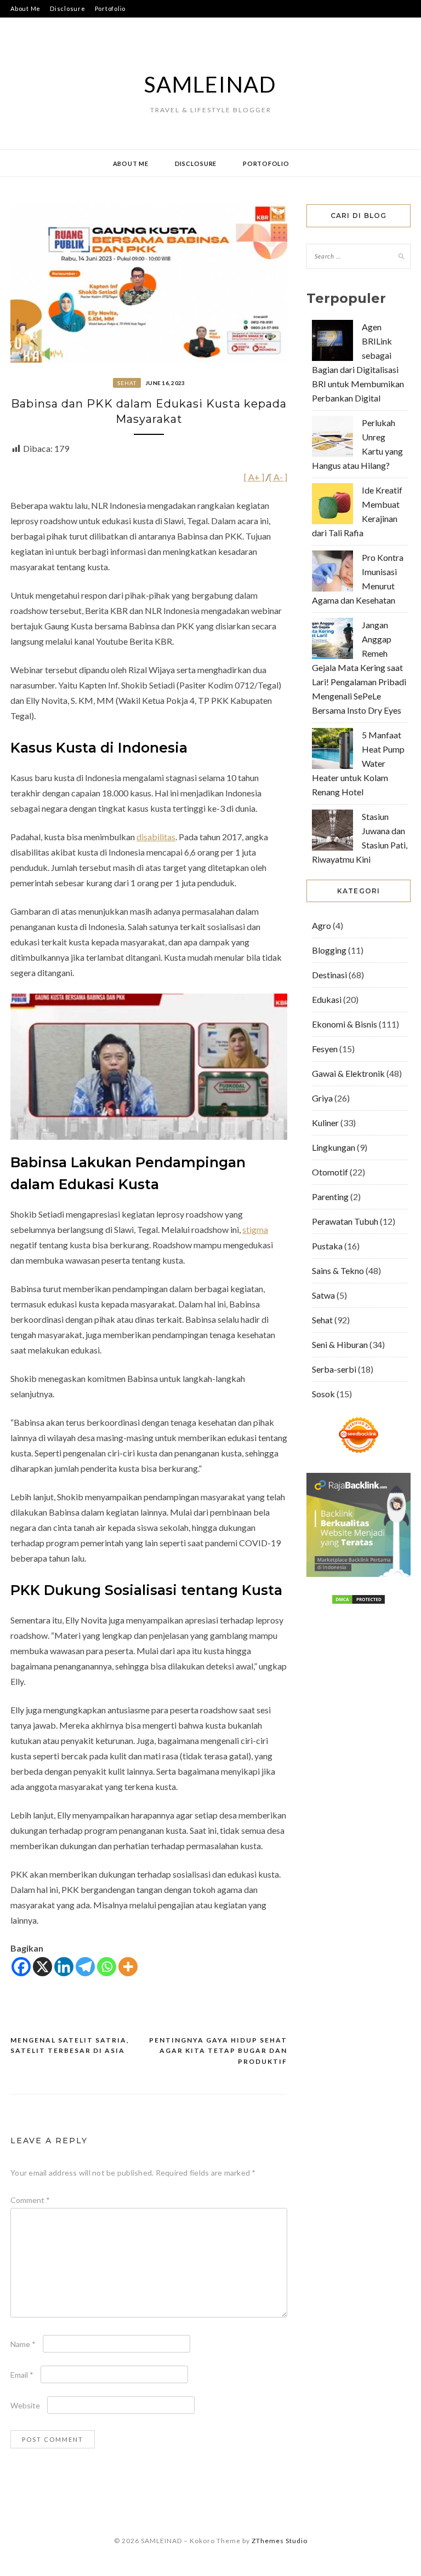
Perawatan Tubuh (345, 1221)
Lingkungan (334, 1147)
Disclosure (68, 8)
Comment (30, 2200)
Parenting (330, 1197)
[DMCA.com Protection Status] (359, 1601)
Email (22, 2375)
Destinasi (329, 975)
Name (23, 2344)
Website (25, 2405)
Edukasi (327, 999)
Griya (322, 1098)
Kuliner (325, 1123)
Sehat (127, 383)
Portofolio (110, 8)
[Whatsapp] (107, 1967)
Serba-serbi (334, 1369)
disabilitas (156, 837)
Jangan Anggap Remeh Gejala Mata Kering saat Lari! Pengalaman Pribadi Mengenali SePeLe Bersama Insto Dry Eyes (359, 667)
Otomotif (330, 1172)
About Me (25, 8)
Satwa (323, 1295)
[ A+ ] (255, 477)
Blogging (329, 950)
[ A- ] (278, 477)
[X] (42, 1967)
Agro (322, 925)
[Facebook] (21, 1967)
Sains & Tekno (338, 1270)
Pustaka (327, 1246)
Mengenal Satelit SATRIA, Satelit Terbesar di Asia (70, 2046)
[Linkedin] (64, 1967)
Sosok (323, 1394)
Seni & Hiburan (340, 1344)
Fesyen (325, 1049)
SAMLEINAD (210, 84)
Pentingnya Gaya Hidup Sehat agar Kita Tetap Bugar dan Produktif (218, 2051)
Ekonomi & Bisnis (345, 1024)
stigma (255, 1229)
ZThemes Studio (280, 2541)
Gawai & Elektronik (348, 1073)
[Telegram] (85, 1967)
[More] (128, 1967)
